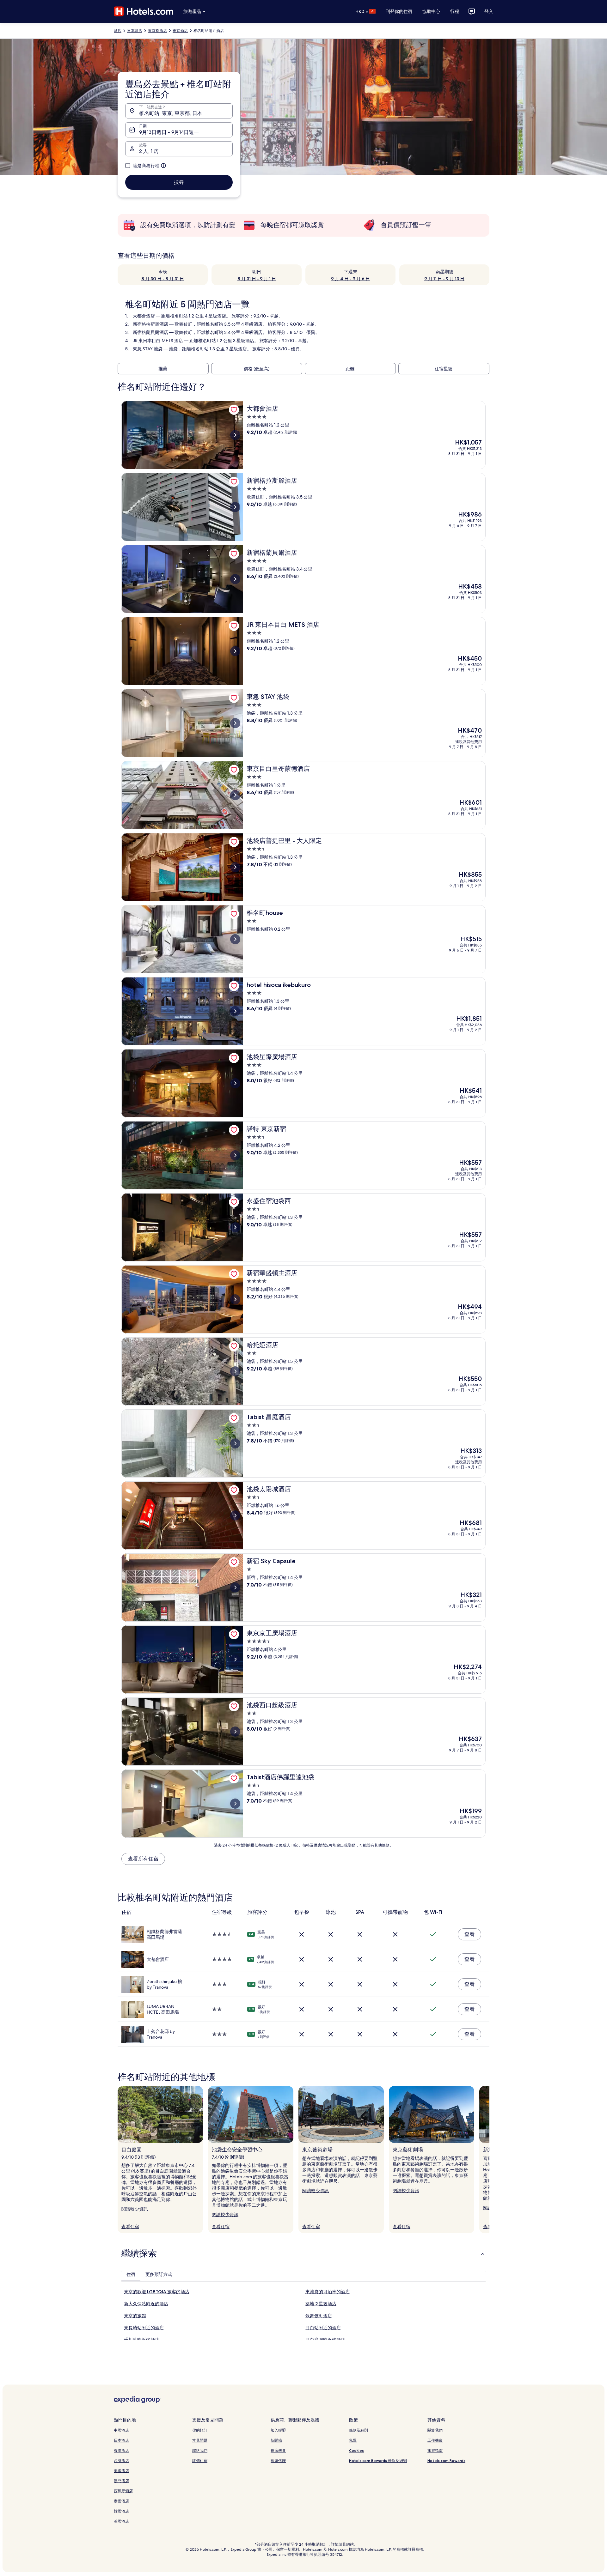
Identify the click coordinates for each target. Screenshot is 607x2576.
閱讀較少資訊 (135, 2209)
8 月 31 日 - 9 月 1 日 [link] (257, 279)
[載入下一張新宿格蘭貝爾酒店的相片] (235, 579)
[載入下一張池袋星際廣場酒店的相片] (235, 1083)
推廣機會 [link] (278, 2450)
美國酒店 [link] (121, 2471)
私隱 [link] (353, 2440)
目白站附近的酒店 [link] (323, 2328)
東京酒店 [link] (180, 31)
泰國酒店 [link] (121, 2501)
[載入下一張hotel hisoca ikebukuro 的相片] (235, 1011)
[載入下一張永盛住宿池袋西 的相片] (235, 1227)
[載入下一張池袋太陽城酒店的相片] (235, 1515)
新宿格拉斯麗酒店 (150, 324)
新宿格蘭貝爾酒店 (150, 332)
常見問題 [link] (200, 2440)
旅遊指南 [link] (435, 2450)
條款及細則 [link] (359, 2430)
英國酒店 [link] (121, 2521)
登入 (489, 11)
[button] (303, 2253)
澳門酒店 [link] (121, 2481)
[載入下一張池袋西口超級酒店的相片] (235, 1732)
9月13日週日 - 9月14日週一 (169, 132)
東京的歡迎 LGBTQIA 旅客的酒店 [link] (157, 2292)
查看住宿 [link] (130, 2227)
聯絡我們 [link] (200, 2450)
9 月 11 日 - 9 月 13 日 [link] (444, 279)
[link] (234, 410)
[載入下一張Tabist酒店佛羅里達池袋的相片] (235, 1804)
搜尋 (179, 182)
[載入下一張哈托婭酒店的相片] (235, 1371)
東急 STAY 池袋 (148, 349)
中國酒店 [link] (121, 2430)
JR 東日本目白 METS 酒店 (158, 341)
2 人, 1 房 (149, 151)
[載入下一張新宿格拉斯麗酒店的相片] (235, 507)
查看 (469, 1934)
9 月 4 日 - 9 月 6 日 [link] (350, 279)
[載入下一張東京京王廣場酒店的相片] (235, 1660)
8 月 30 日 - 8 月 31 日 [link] (163, 279)
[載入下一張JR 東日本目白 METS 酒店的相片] (235, 651)
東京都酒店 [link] (157, 31)
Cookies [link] (356, 2450)
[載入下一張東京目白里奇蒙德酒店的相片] (235, 795)
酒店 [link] (118, 31)
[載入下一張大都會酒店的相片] (235, 435)
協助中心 (431, 11)
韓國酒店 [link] (121, 2511)
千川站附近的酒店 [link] (142, 2340)
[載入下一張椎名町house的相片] (235, 939)
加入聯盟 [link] (278, 2430)
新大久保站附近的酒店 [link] (146, 2304)
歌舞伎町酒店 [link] (319, 2316)
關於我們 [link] (435, 2430)
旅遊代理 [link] (278, 2461)
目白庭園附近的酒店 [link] (325, 2340)
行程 (455, 11)
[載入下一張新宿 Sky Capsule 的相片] (235, 1587)
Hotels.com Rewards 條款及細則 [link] (378, 2461)
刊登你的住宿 (399, 11)
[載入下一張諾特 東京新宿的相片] (235, 1155)
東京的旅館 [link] (135, 2316)
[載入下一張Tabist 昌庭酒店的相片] (235, 1443)
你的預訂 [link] (200, 2430)
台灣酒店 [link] (121, 2461)
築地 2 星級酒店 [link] (321, 2304)
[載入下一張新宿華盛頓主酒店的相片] (235, 1299)
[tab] (131, 2274)
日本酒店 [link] (135, 31)
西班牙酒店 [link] (123, 2491)
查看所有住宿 (143, 1859)
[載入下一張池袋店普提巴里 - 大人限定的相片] (235, 867)
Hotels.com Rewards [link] (446, 2461)
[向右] (489, 2160)
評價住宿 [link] (200, 2461)
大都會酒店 (144, 316)
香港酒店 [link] (121, 2450)
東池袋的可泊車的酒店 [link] (328, 2292)
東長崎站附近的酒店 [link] (144, 2328)
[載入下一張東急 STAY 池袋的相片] (235, 723)
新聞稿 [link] (276, 2440)
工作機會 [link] (435, 2440)
